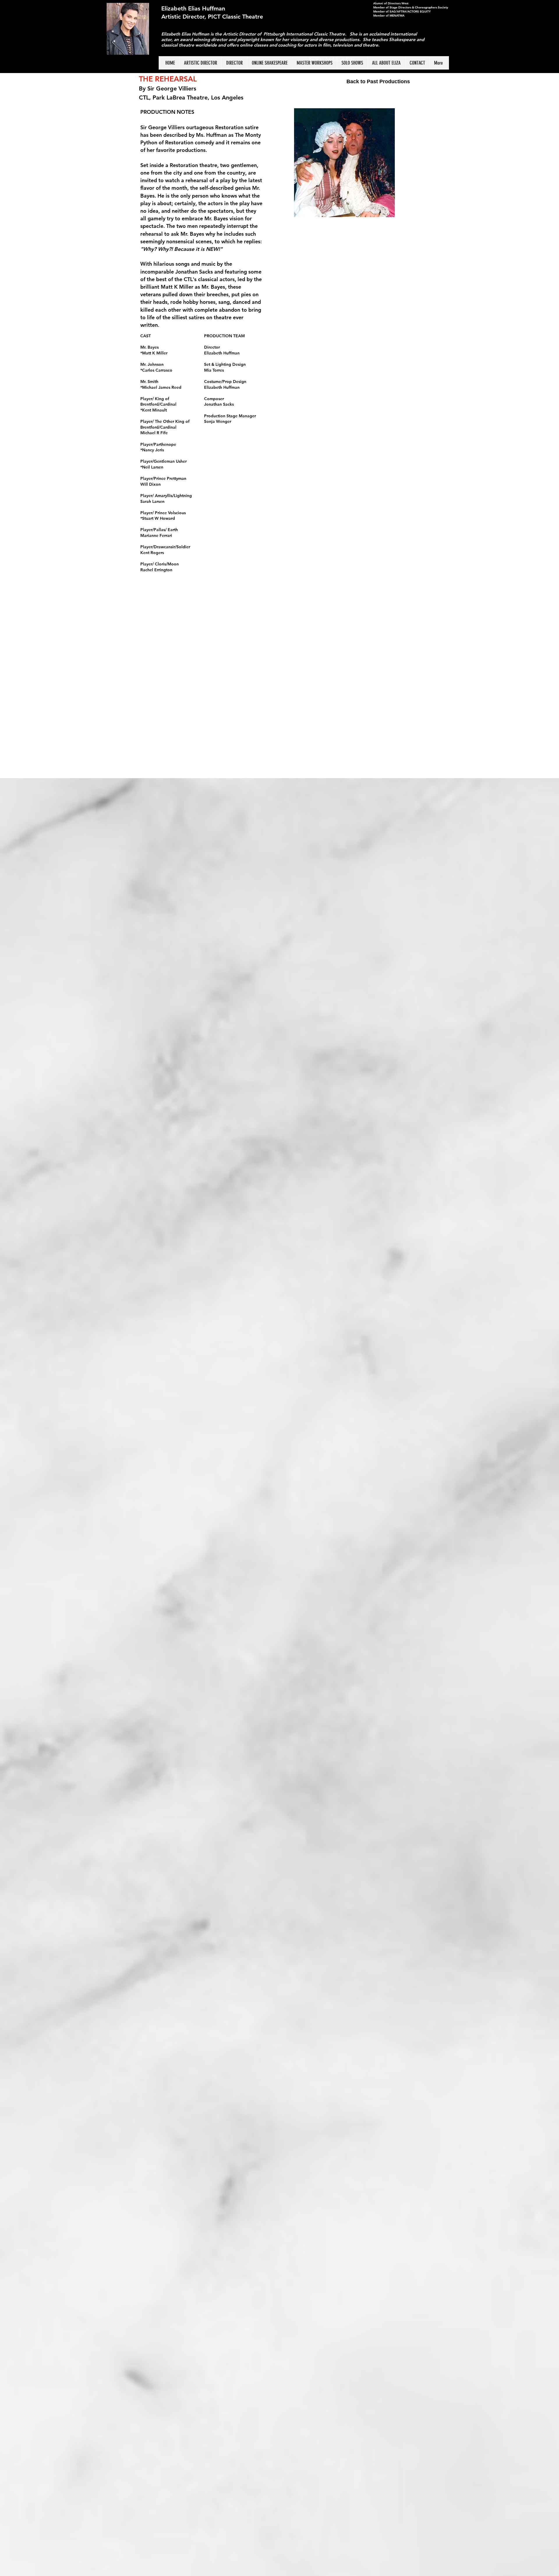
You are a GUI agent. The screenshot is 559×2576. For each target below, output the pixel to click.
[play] (415, 113)
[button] (344, 163)
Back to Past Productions (378, 81)
